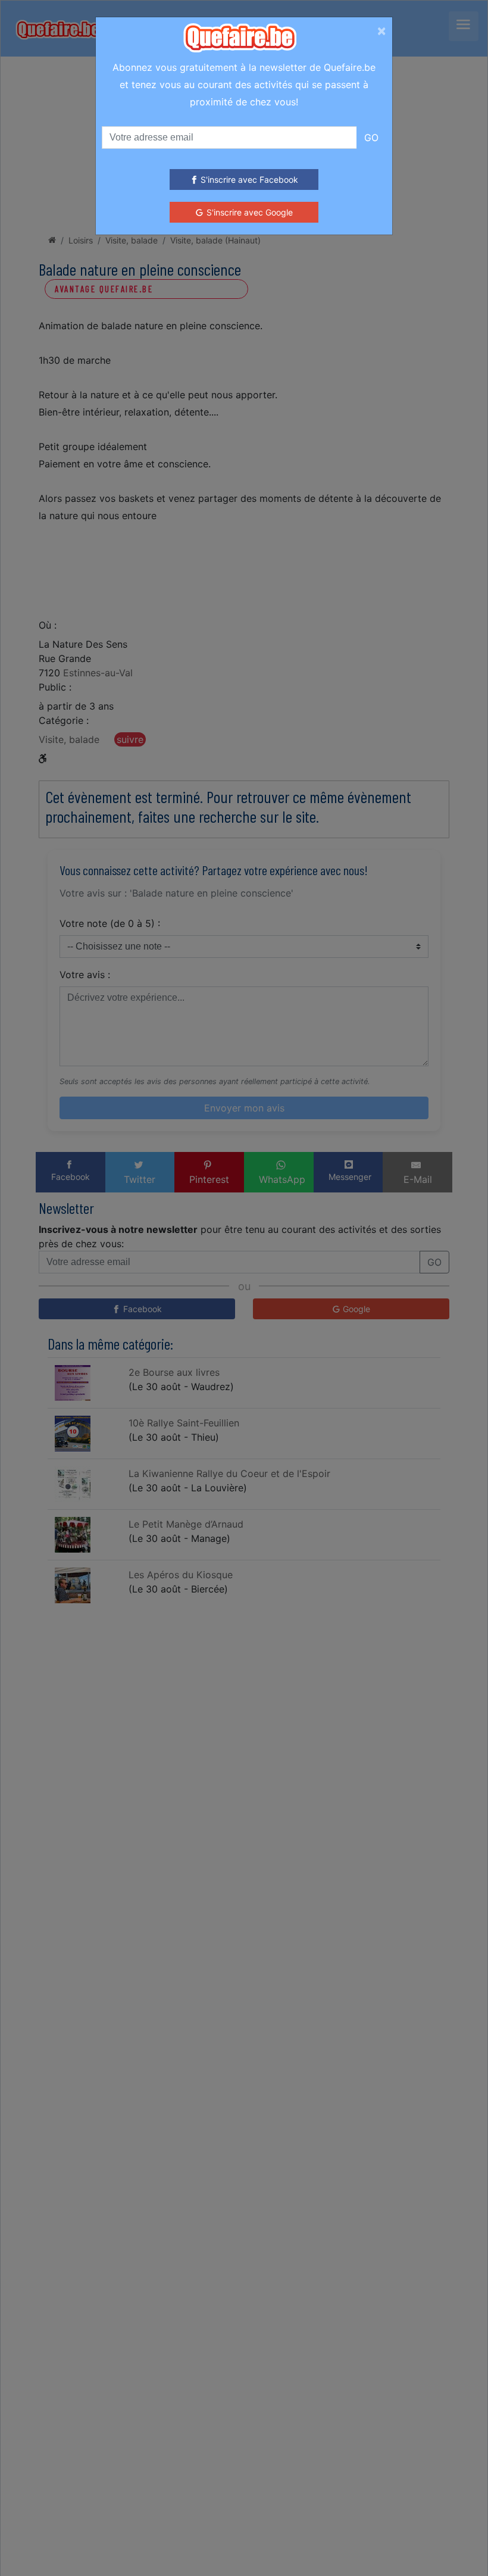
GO (371, 138)
